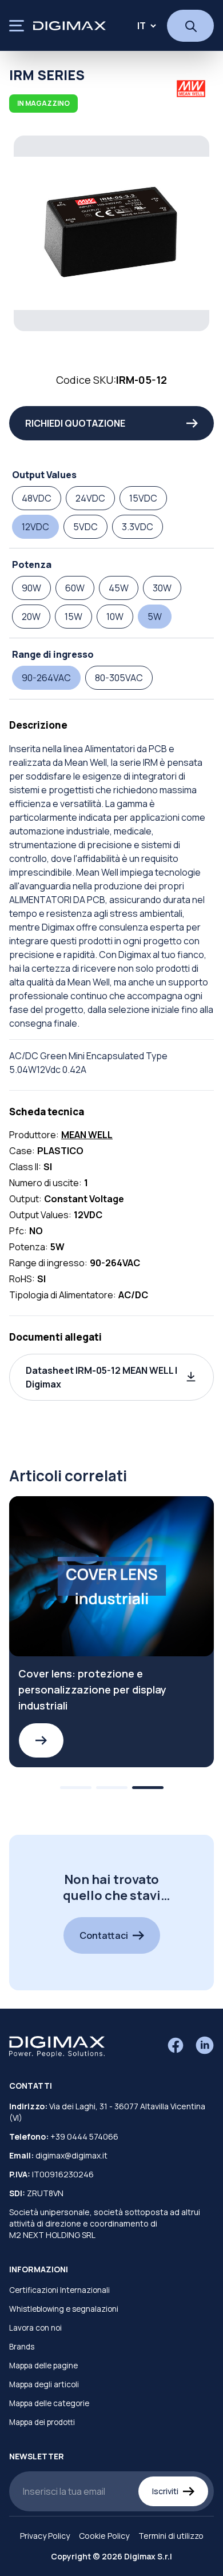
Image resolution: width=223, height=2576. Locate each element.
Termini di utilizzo (171, 2536)
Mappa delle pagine (43, 2366)
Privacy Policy (45, 2536)
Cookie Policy (104, 2536)
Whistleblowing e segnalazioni (64, 2309)
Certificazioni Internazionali (59, 2290)
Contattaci (104, 1935)
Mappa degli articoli (44, 2384)
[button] (111, 1377)
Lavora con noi (35, 2328)
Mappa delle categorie (49, 2403)
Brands (22, 2347)
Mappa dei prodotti (42, 2422)
